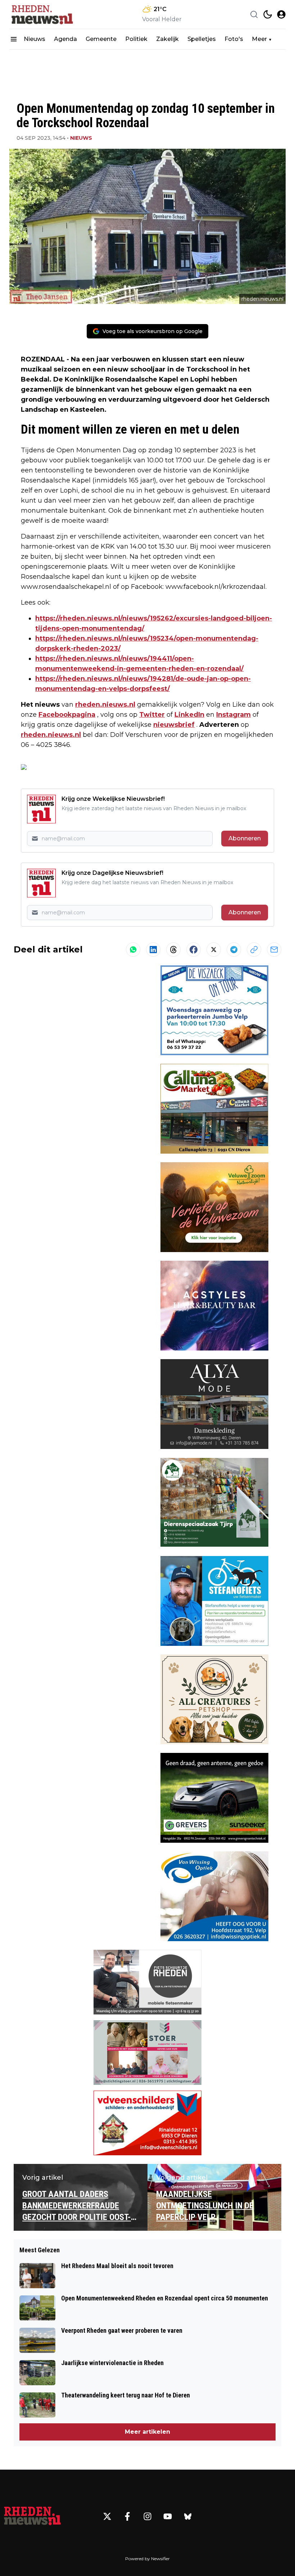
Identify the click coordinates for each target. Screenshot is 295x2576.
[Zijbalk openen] (14, 39)
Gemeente (101, 39)
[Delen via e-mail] (274, 950)
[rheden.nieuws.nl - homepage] (42, 14)
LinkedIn (189, 715)
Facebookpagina (67, 715)
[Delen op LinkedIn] (153, 950)
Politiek (136, 39)
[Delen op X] (214, 950)
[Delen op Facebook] (194, 950)
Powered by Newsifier (147, 2559)
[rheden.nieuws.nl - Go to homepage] (32, 2516)
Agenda (65, 39)
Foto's (234, 39)
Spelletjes (202, 39)
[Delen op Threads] (173, 950)
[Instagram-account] (147, 2516)
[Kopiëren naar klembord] (254, 950)
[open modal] (281, 14)
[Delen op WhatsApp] (133, 950)
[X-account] (107, 2516)
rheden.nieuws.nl (105, 705)
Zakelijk (167, 39)
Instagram (233, 715)
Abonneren (245, 838)
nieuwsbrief (174, 725)
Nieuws (35, 39)
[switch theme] (268, 14)
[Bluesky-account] (188, 2516)
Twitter (152, 715)
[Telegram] (234, 950)
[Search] (254, 14)
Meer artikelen (147, 2432)
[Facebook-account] (127, 2516)
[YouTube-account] (168, 2516)
